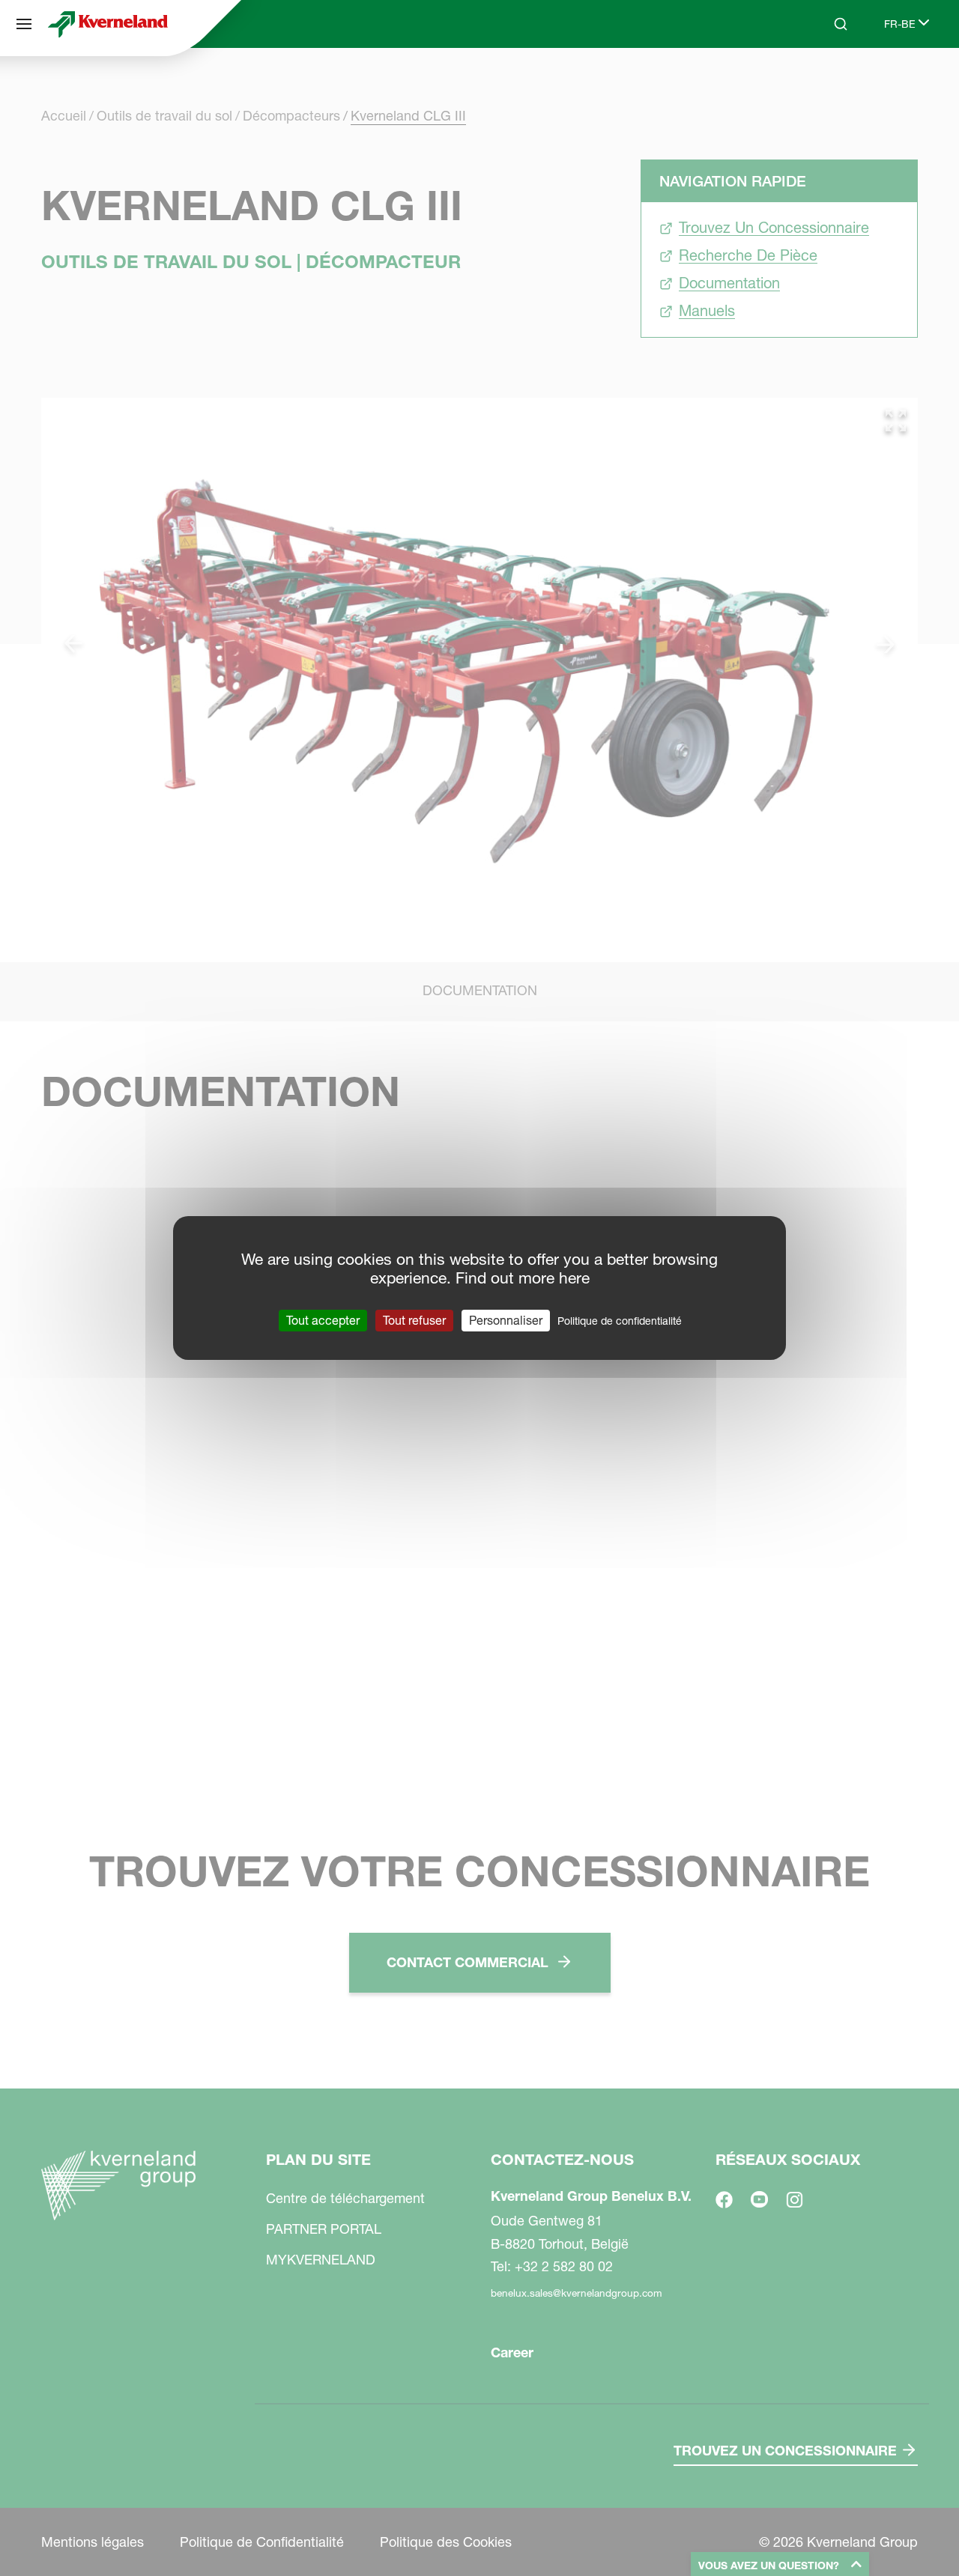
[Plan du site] (24, 24)
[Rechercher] (830, 81)
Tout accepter (323, 1320)
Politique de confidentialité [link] (620, 1321)
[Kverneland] (108, 24)
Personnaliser (506, 1320)
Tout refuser (414, 1320)
